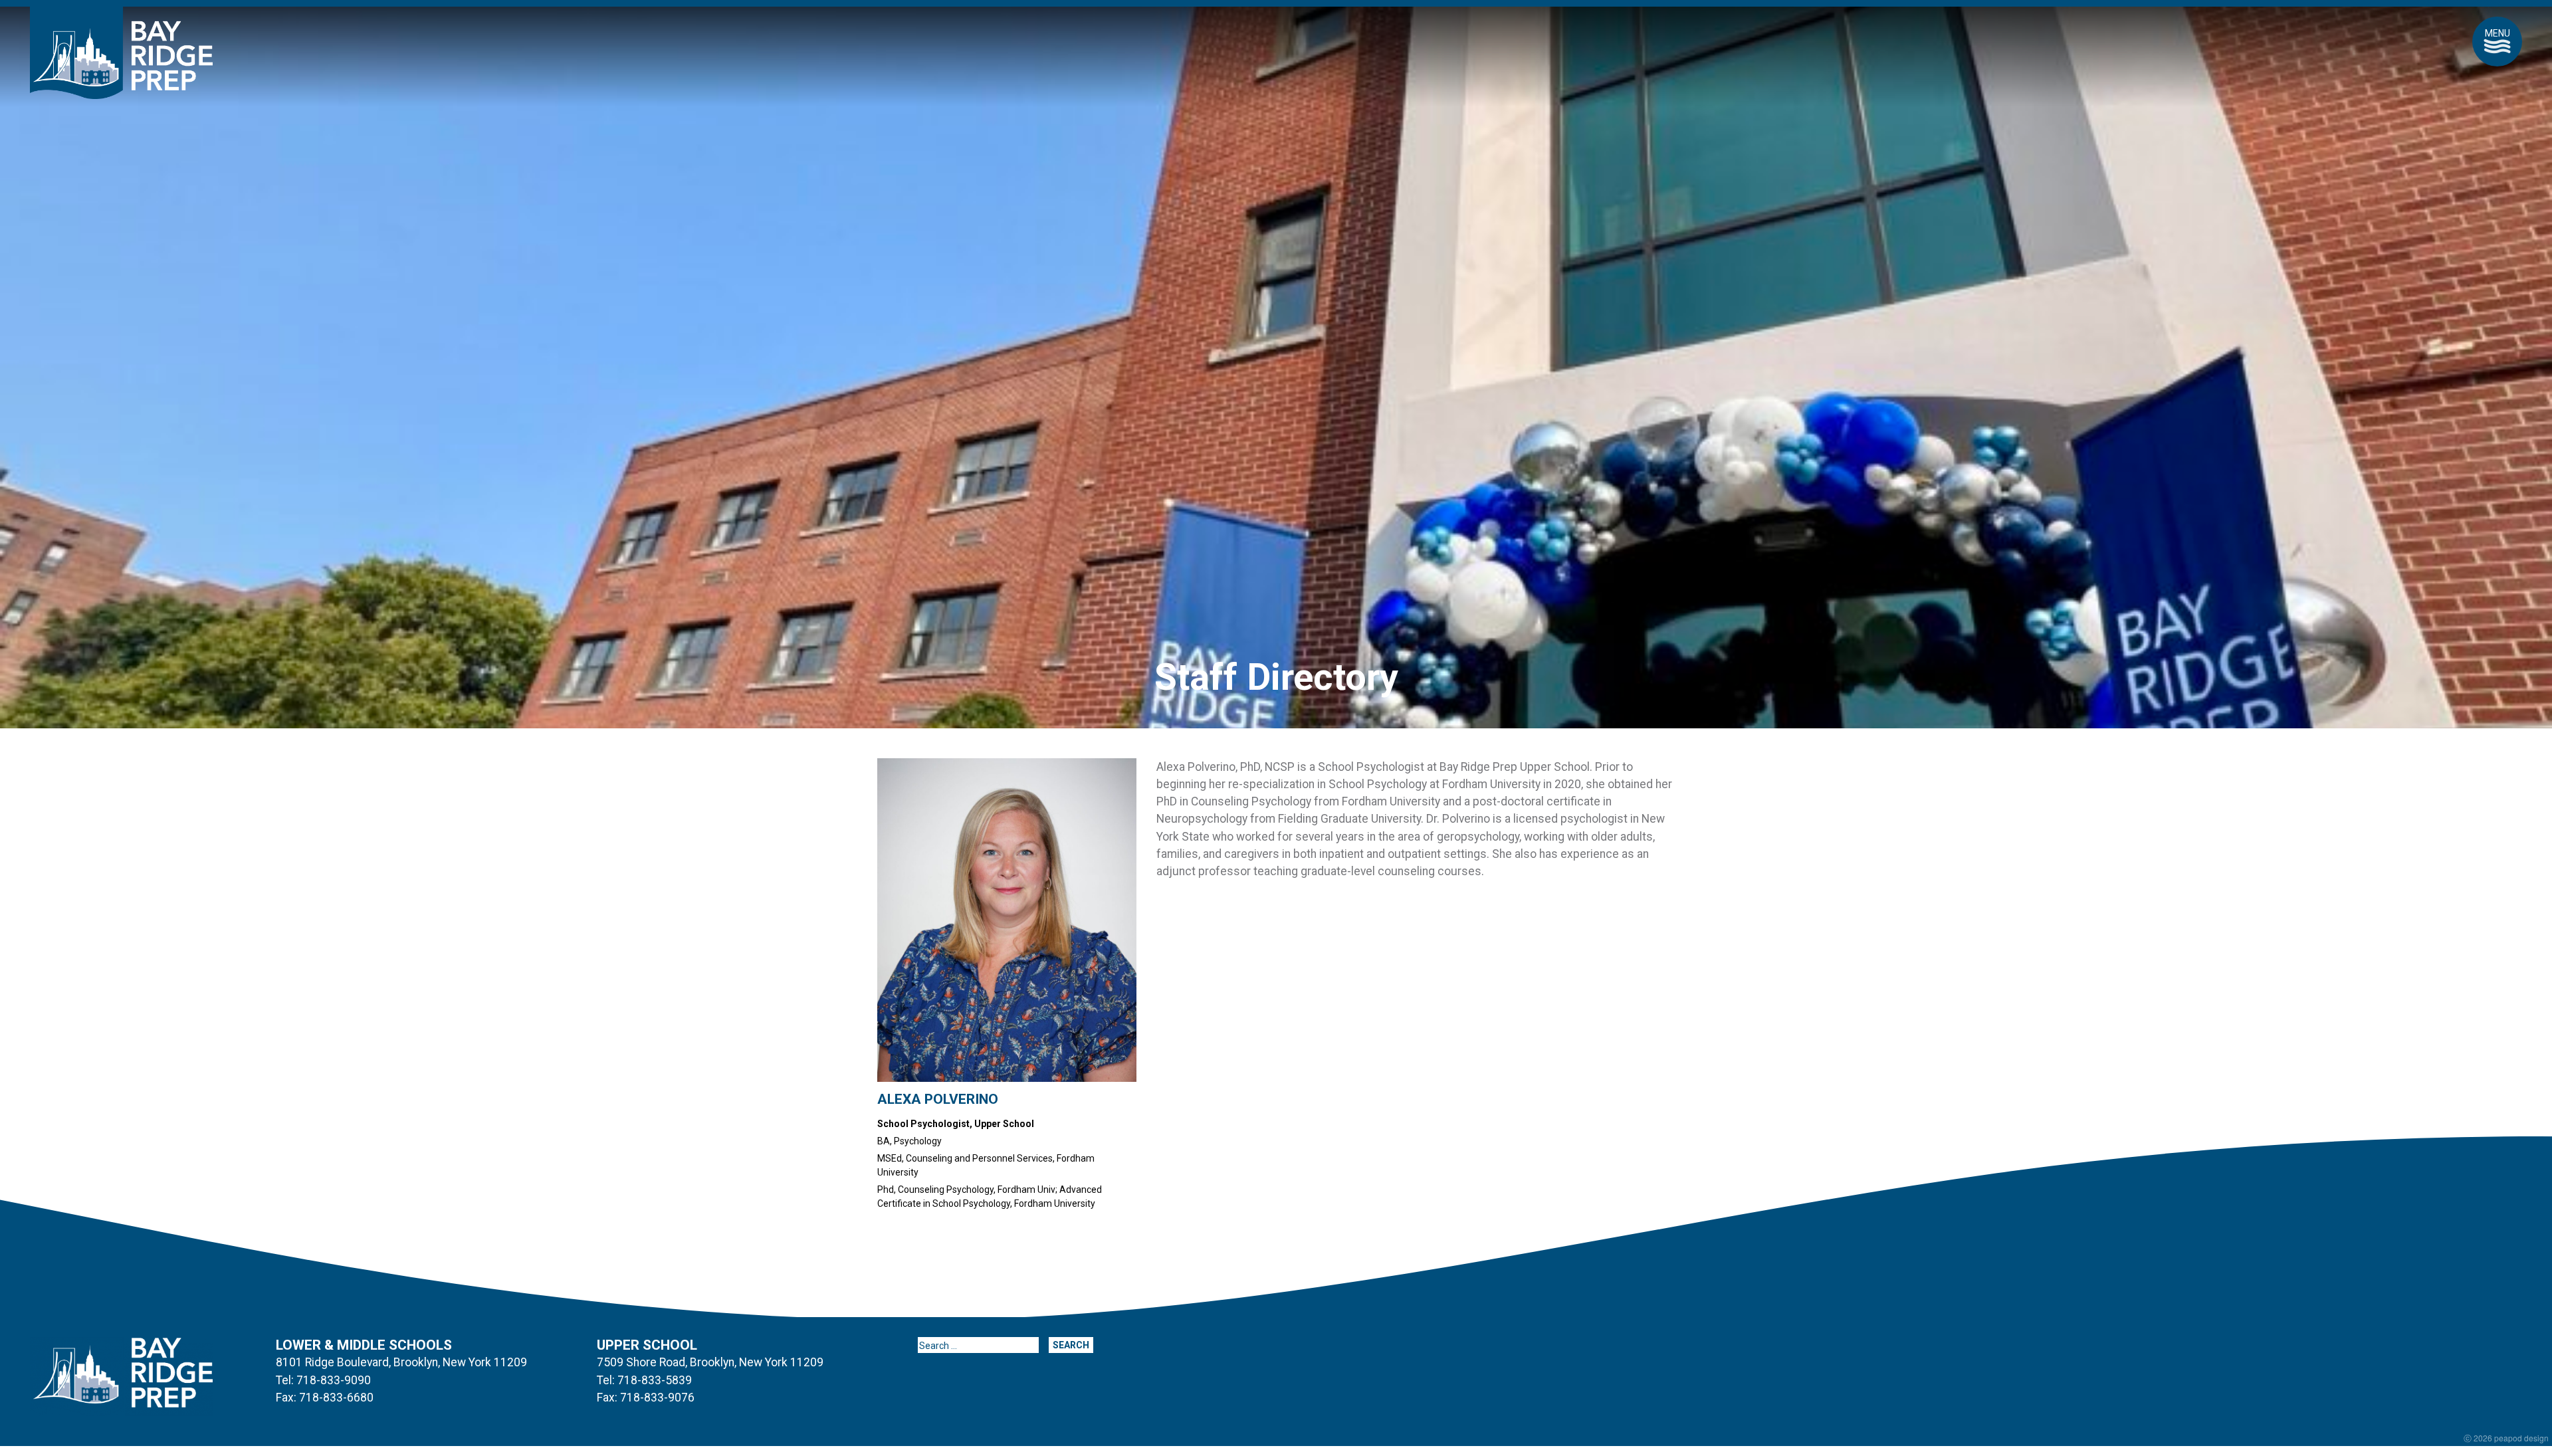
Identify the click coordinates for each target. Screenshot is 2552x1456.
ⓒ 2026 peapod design (2506, 1438)
